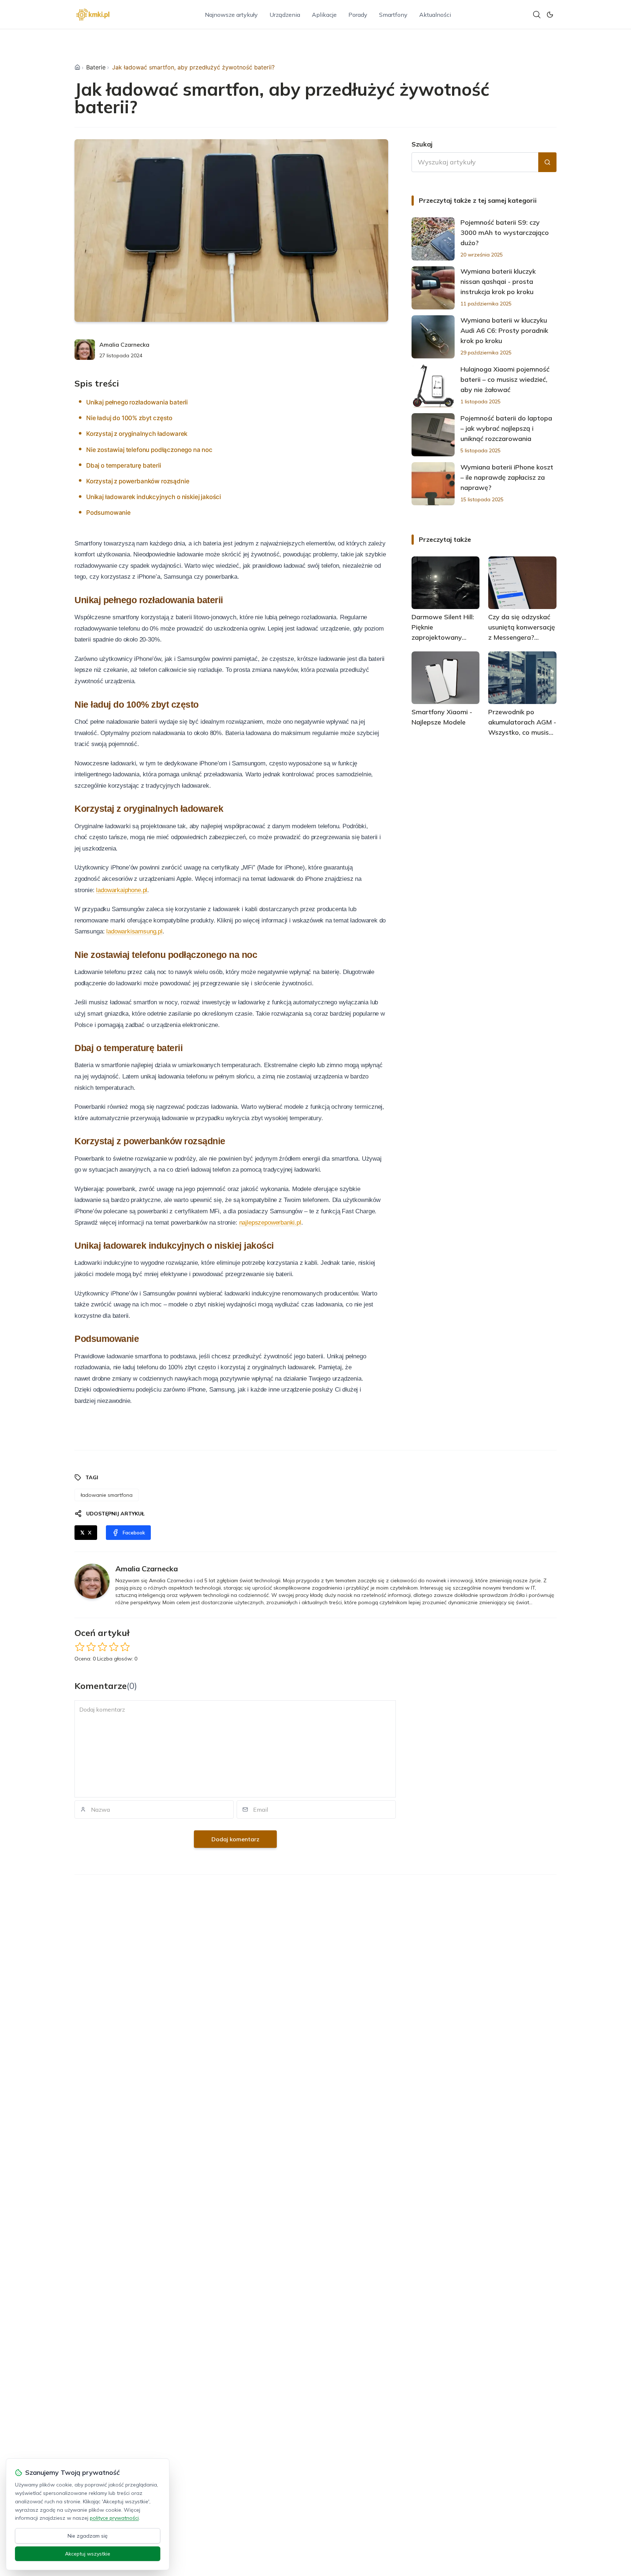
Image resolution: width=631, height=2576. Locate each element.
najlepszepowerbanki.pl (270, 1223)
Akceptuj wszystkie (88, 2554)
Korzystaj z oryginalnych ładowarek (137, 434)
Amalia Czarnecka (124, 345)
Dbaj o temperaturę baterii (124, 465)
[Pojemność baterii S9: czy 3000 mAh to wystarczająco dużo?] (433, 239)
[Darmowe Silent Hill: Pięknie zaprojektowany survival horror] (446, 583)
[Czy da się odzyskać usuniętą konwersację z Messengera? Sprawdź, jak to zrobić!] (522, 583)
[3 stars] (102, 1647)
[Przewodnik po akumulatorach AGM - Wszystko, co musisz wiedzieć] (522, 678)
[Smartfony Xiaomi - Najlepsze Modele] (446, 678)
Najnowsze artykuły (231, 15)
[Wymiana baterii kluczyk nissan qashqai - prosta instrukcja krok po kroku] (433, 288)
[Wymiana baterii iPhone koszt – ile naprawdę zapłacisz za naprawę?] (433, 484)
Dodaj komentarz (235, 1839)
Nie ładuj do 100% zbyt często (129, 418)
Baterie (96, 67)
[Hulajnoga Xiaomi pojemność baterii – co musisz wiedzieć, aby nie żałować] (433, 386)
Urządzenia (285, 15)
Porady (358, 15)
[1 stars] (80, 1647)
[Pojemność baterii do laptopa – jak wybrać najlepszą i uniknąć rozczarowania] (433, 435)
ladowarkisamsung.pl (134, 931)
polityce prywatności (114, 2518)
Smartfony (393, 15)
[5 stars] (125, 1647)
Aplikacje (324, 15)
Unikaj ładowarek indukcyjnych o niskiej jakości (154, 497)
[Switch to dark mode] (550, 15)
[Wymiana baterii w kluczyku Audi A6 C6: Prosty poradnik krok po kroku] (433, 337)
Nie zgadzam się (88, 2536)
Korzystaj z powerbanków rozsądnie (138, 481)
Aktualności (435, 15)
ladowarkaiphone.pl (122, 890)
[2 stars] (91, 1647)
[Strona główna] (77, 67)
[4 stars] (114, 1647)
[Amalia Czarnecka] (85, 350)
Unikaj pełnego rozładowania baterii (137, 402)
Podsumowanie (108, 513)
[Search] (537, 15)
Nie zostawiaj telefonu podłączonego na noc (149, 450)
